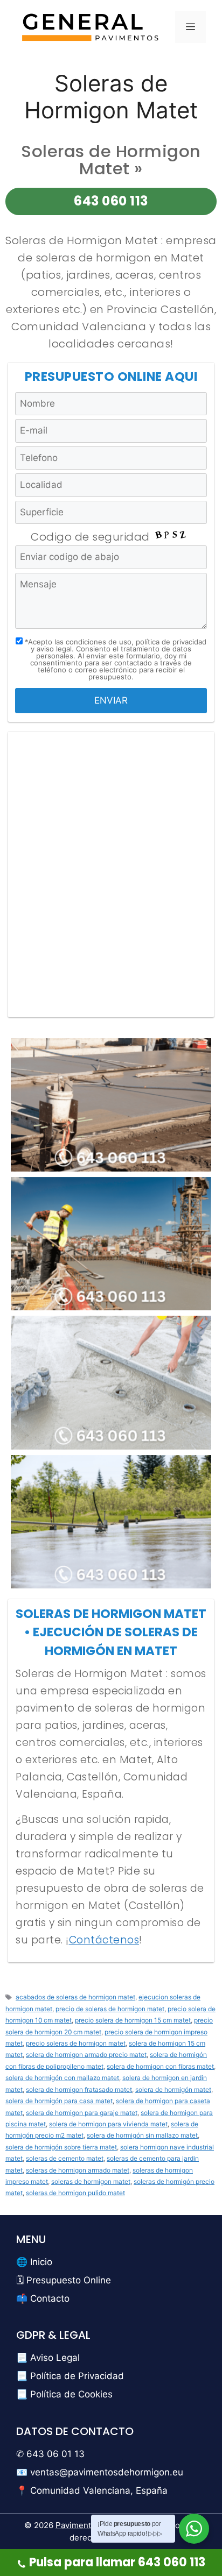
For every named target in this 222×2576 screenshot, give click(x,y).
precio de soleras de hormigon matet (110, 2009)
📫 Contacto (43, 2298)
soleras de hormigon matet (91, 2181)
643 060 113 (111, 201)
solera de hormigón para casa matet (59, 2101)
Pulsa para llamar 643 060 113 (117, 2562)
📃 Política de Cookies (64, 2394)
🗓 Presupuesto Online (64, 2280)
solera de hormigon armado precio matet (86, 2055)
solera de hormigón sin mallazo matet (142, 2135)
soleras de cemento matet (65, 2158)
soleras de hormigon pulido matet (75, 2193)
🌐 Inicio (34, 2262)
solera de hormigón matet (173, 2089)
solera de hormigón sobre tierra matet (61, 2147)
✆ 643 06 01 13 (50, 2454)
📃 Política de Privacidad (70, 2376)
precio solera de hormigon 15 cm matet (133, 2020)
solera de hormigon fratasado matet (79, 2089)
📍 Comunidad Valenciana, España (92, 2490)
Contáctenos (104, 1940)
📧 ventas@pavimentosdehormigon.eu (100, 2472)
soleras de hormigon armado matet (78, 2170)
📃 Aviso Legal (48, 2358)
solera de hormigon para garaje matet (82, 2113)
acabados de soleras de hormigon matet (75, 1997)
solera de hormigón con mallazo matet (62, 2078)
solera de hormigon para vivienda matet (108, 2124)
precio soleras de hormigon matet (76, 2043)
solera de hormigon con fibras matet (160, 2066)
